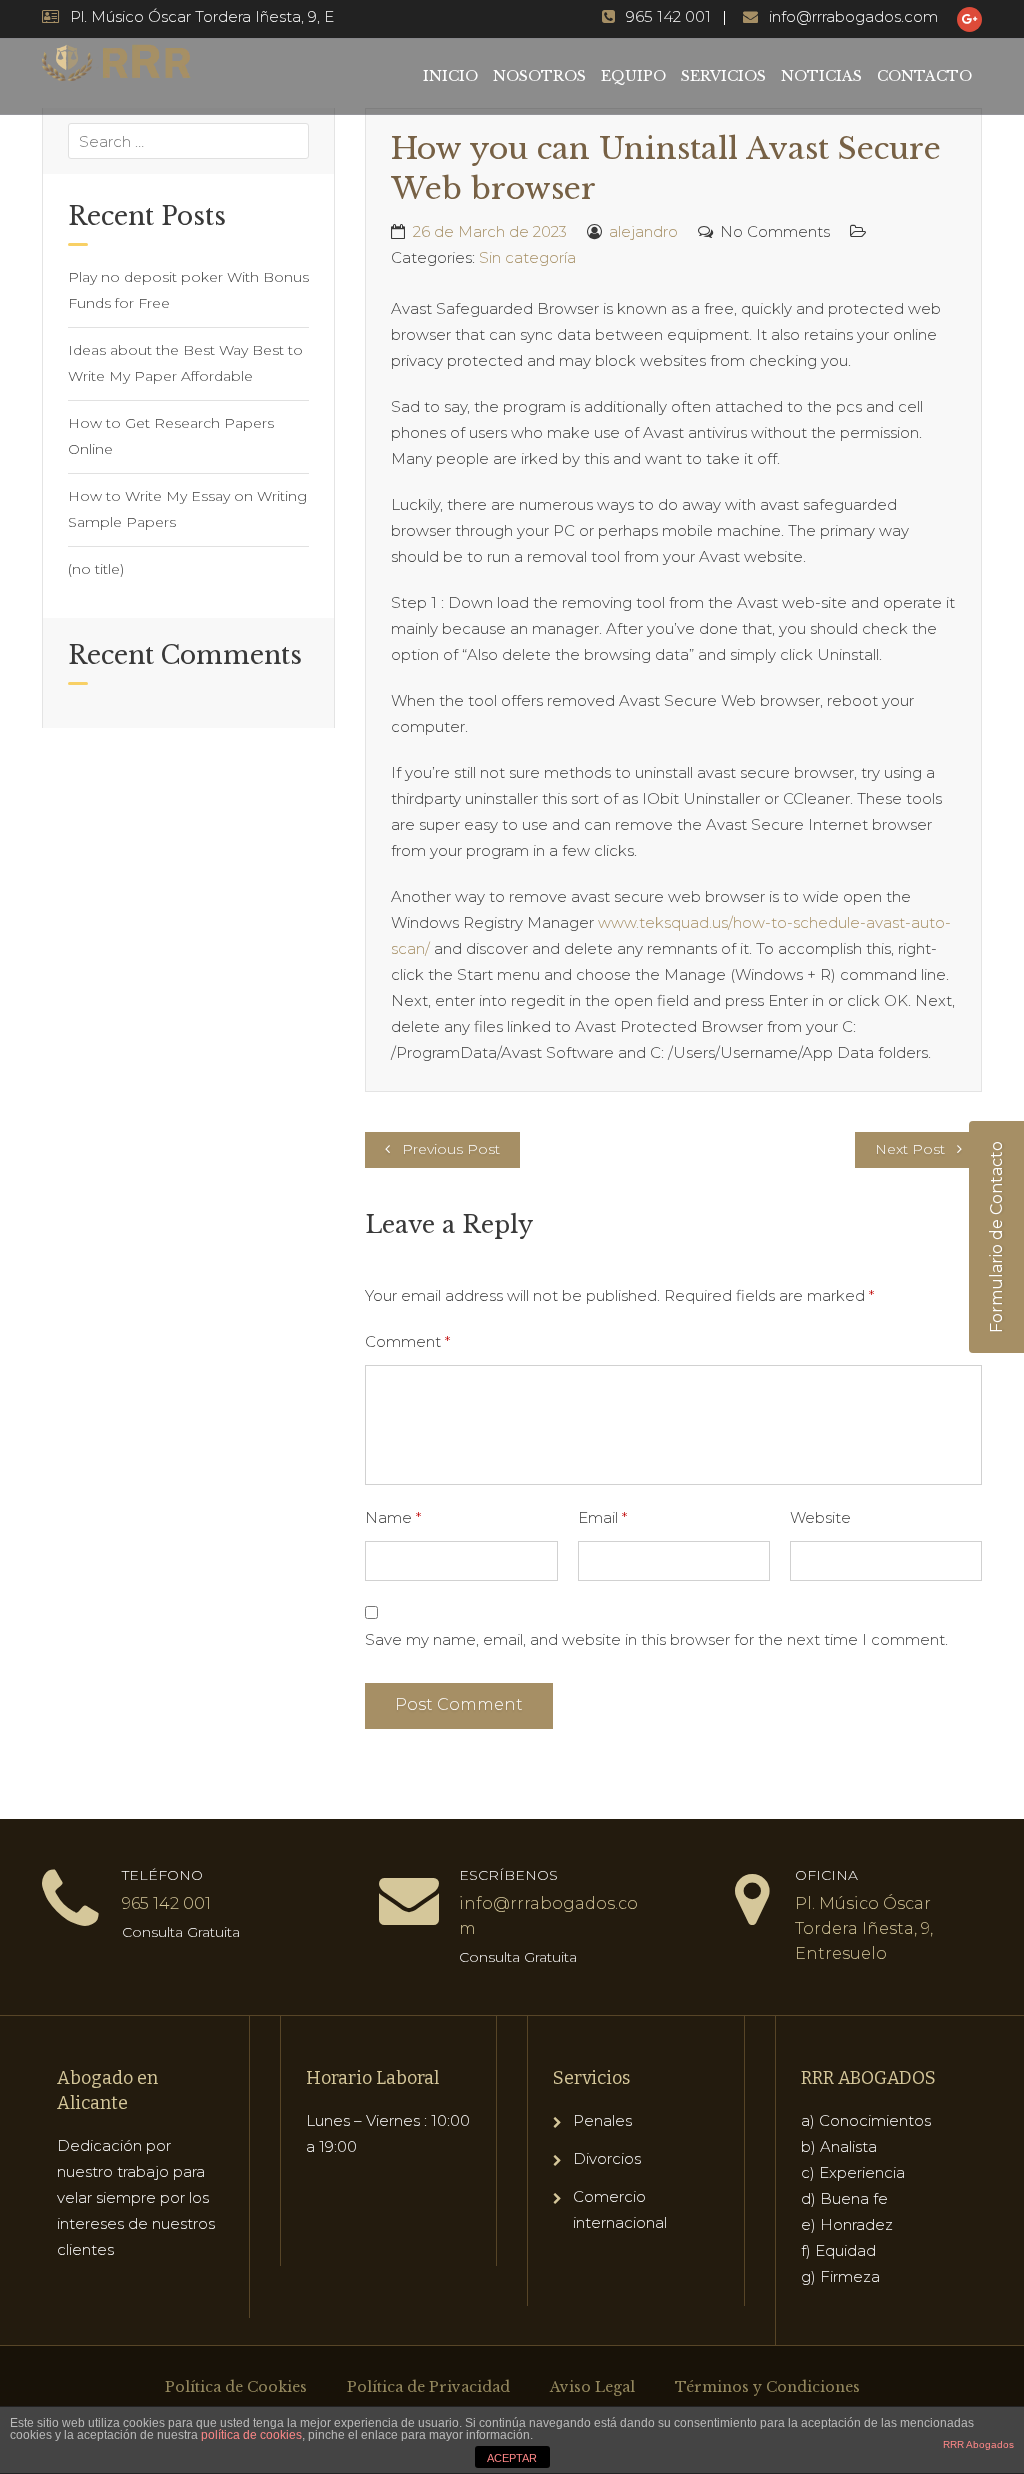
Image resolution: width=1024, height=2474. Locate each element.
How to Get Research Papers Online (171, 436)
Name (393, 1517)
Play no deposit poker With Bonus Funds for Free (188, 290)
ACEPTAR (512, 2458)
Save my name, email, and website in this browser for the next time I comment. (656, 1639)
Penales (602, 2120)
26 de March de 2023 (490, 231)
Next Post (910, 1149)
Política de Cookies (236, 2387)
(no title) (96, 569)
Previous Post (451, 1149)
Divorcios (607, 2158)
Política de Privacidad (428, 2387)
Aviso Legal (592, 2387)
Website (820, 1517)
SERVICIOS (723, 76)
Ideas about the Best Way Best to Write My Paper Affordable (185, 363)
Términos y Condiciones (767, 2387)
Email (602, 1517)
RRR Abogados (978, 2444)
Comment (407, 1341)
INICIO (450, 76)
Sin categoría (527, 257)
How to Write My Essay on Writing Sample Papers (187, 509)
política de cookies (251, 2435)
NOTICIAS (821, 76)
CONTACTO (924, 76)
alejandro (643, 231)
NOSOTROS (539, 76)
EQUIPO (633, 76)
